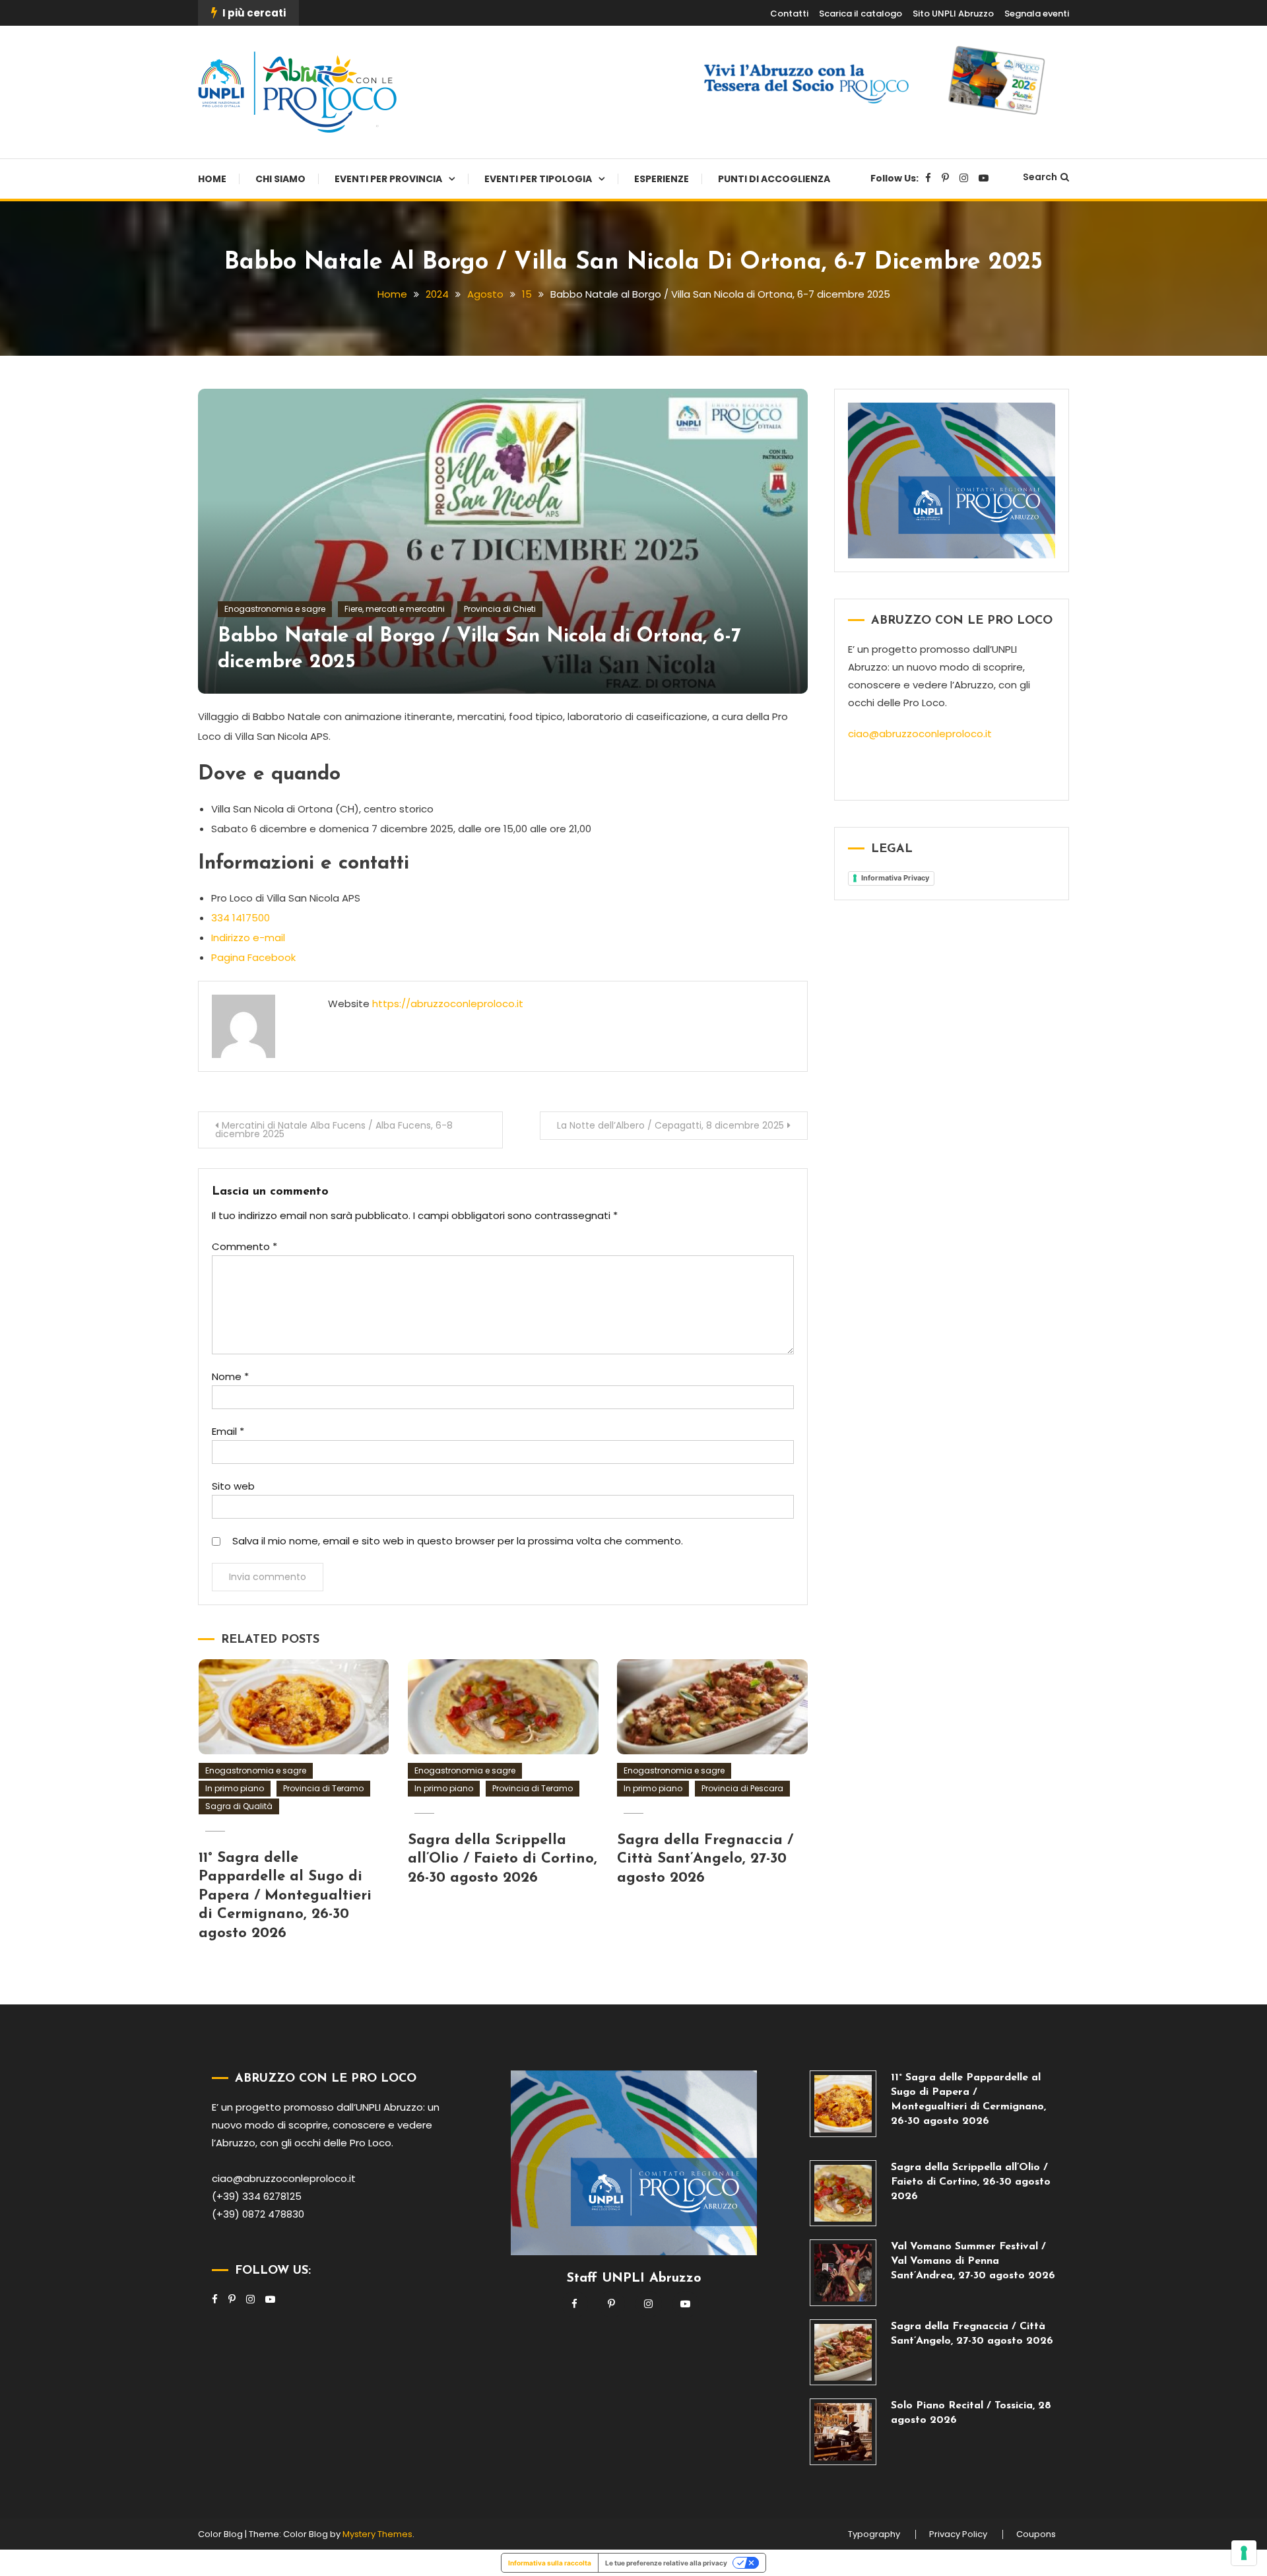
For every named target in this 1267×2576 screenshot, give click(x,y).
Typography (874, 2534)
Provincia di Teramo (323, 1788)
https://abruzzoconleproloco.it (448, 1004)
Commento (244, 1246)
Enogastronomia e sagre (275, 609)
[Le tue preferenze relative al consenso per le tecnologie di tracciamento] (1244, 2553)
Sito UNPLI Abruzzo (953, 14)
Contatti (789, 14)
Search (1040, 177)
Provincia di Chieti (500, 609)
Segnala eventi (1037, 14)
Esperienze (662, 179)
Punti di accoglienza (774, 179)
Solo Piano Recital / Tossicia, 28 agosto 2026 (971, 2413)
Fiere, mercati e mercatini (395, 609)
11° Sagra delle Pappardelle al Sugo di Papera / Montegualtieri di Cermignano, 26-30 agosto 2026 (285, 1896)
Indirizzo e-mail (248, 938)
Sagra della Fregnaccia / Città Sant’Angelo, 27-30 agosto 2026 (705, 1859)
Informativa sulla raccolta (550, 2563)
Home (212, 179)
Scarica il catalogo (861, 14)
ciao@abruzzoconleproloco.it (920, 734)
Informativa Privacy (895, 878)
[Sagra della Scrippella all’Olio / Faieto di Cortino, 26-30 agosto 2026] (843, 2194)
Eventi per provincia (388, 179)
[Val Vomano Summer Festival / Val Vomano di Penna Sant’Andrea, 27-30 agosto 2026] (843, 2273)
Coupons (1036, 2534)
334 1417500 (241, 918)
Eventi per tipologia (538, 179)
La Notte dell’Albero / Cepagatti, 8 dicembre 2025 (670, 1125)
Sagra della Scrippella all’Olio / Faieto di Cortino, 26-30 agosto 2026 (503, 1859)
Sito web (233, 1486)
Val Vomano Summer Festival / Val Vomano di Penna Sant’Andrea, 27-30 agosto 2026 (973, 2261)
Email (228, 1431)
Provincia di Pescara (742, 1788)
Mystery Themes (377, 2534)
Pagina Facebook (253, 957)
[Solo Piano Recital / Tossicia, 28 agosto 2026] (843, 2432)
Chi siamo (280, 179)
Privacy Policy (958, 2534)
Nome (230, 1376)
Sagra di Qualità (239, 1806)
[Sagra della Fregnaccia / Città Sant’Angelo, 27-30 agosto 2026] (843, 2353)
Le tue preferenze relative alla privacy (666, 2563)
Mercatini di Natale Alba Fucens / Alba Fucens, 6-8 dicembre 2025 (334, 1130)
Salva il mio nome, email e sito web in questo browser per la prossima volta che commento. (458, 1541)
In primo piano (235, 1788)
